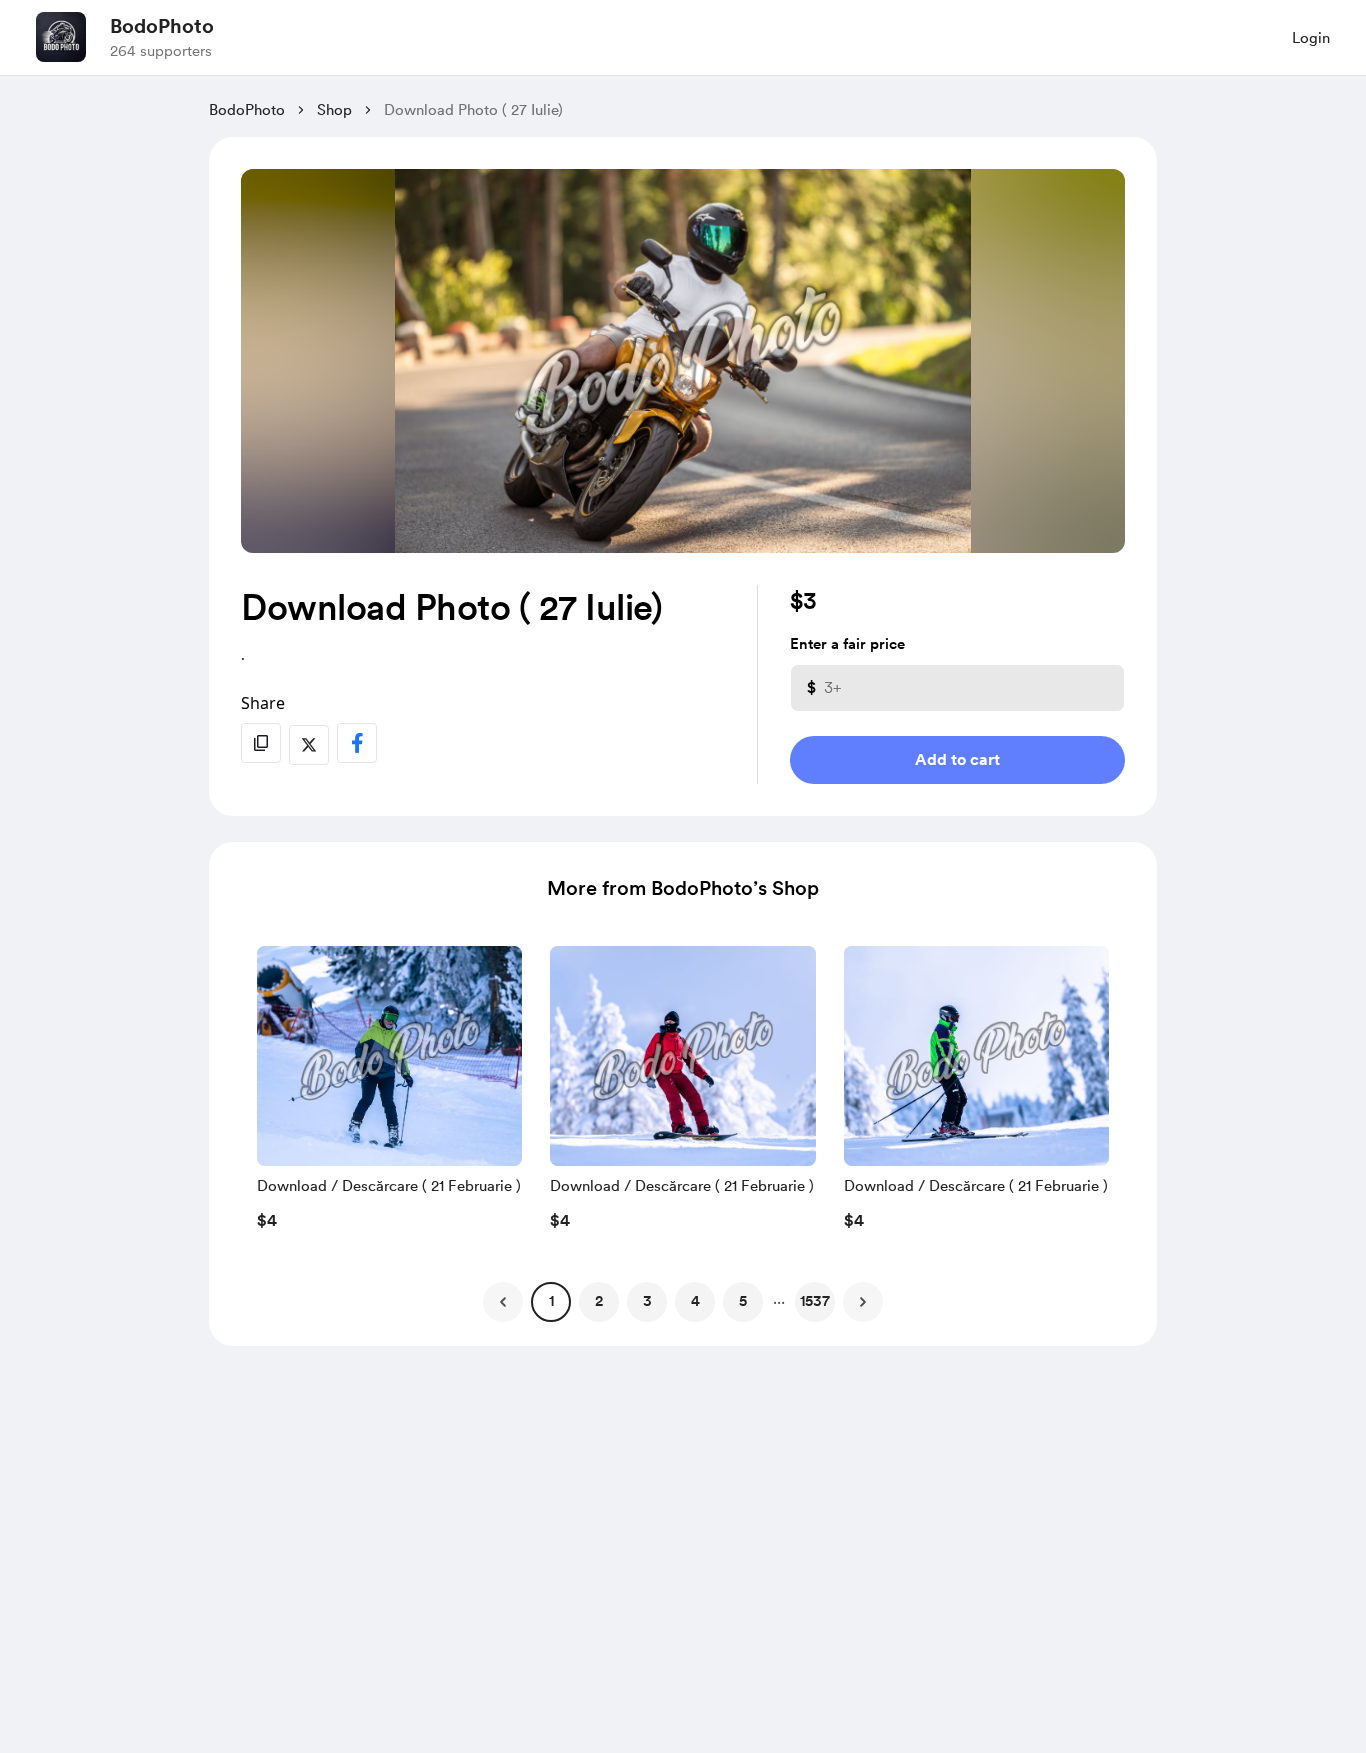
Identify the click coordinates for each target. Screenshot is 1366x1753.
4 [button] (695, 1301)
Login (1311, 38)
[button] (389, 1094)
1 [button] (551, 1301)
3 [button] (647, 1301)
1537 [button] (815, 1301)
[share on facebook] (357, 743)
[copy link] (261, 743)
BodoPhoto (162, 26)
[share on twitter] (309, 745)
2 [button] (599, 1301)
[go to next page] (863, 1302)
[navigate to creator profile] (61, 37)
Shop (334, 110)
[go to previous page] (503, 1302)
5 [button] (743, 1301)
